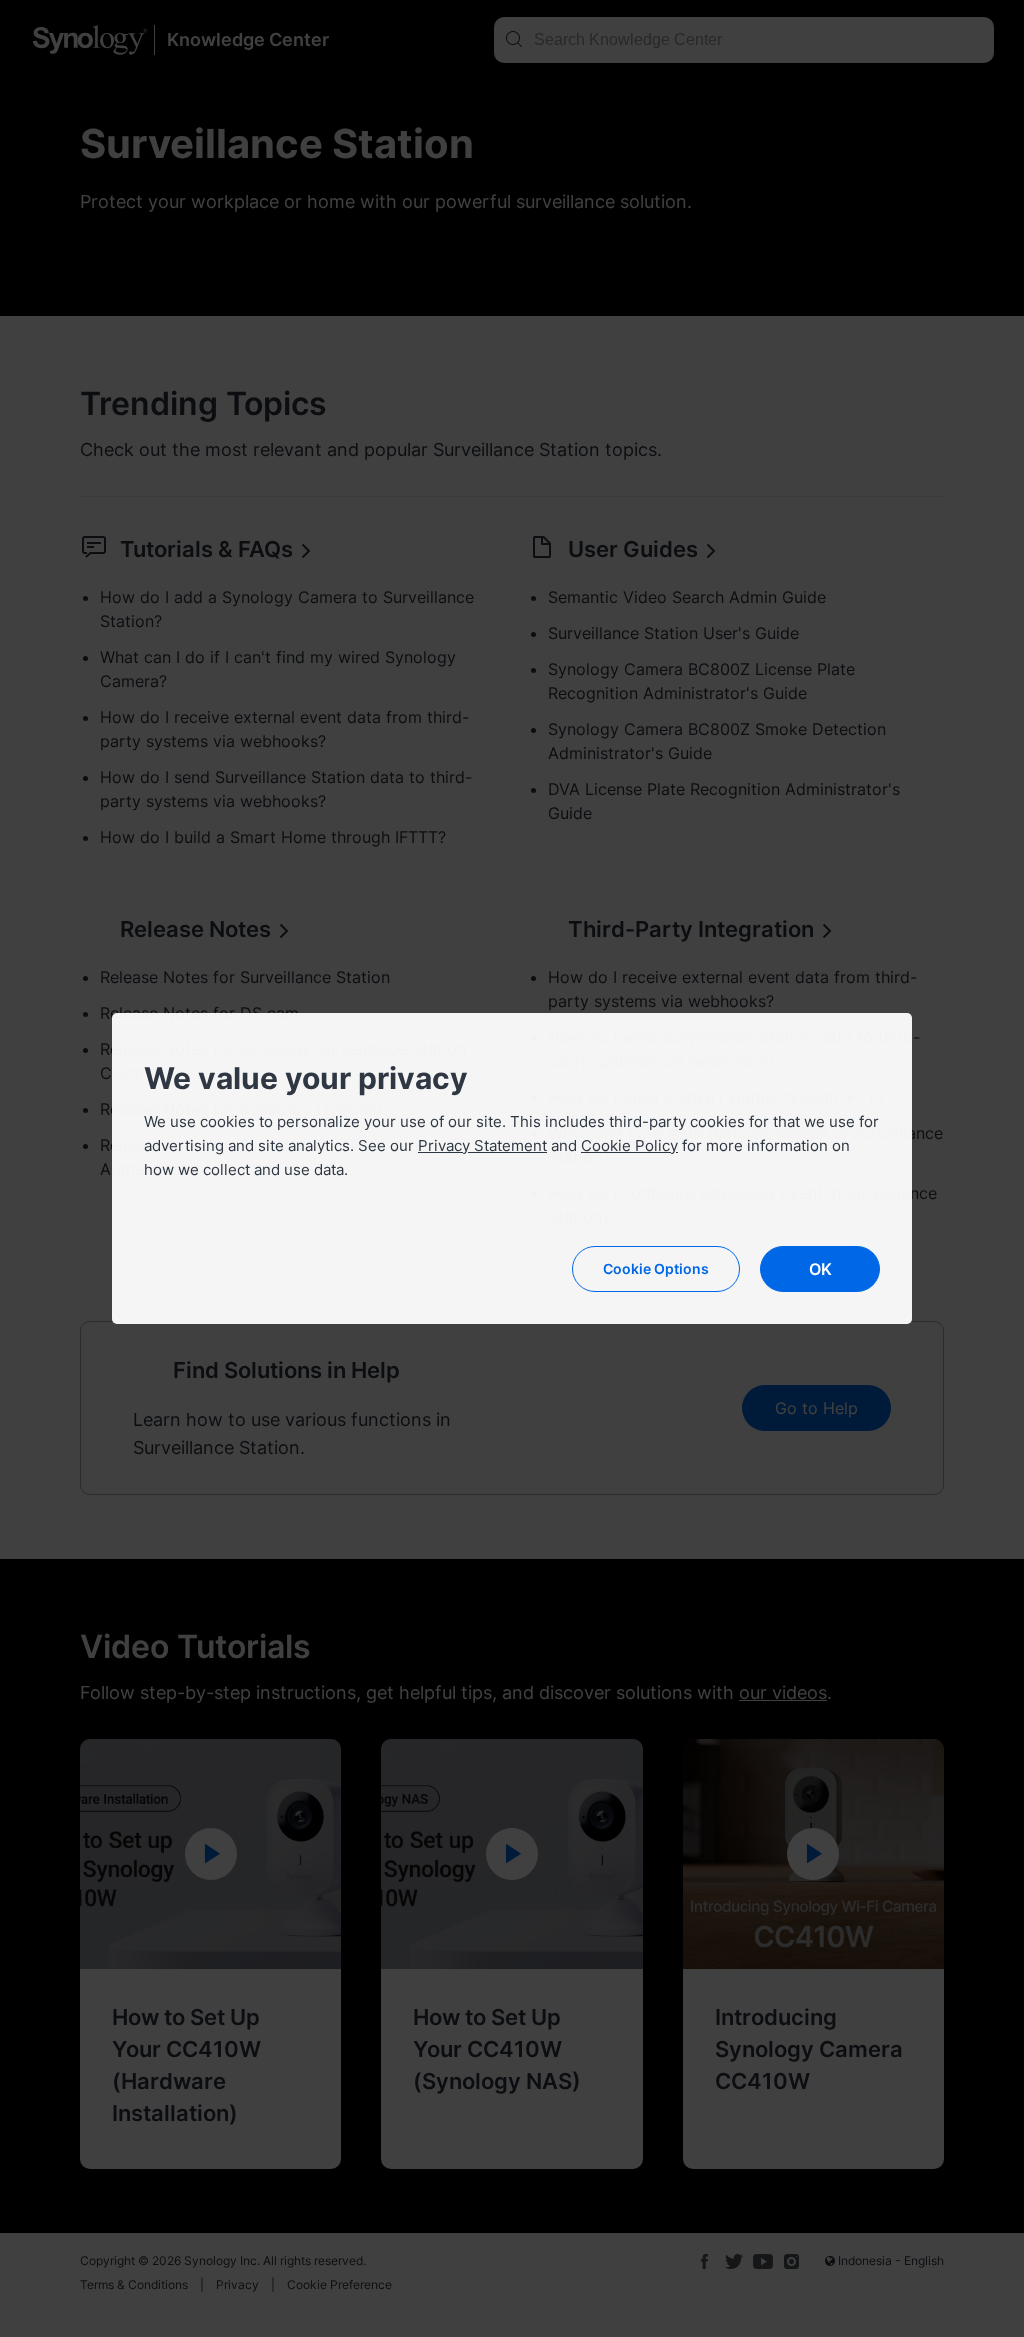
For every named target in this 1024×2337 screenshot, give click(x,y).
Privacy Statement (482, 1145)
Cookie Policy (629, 1145)
